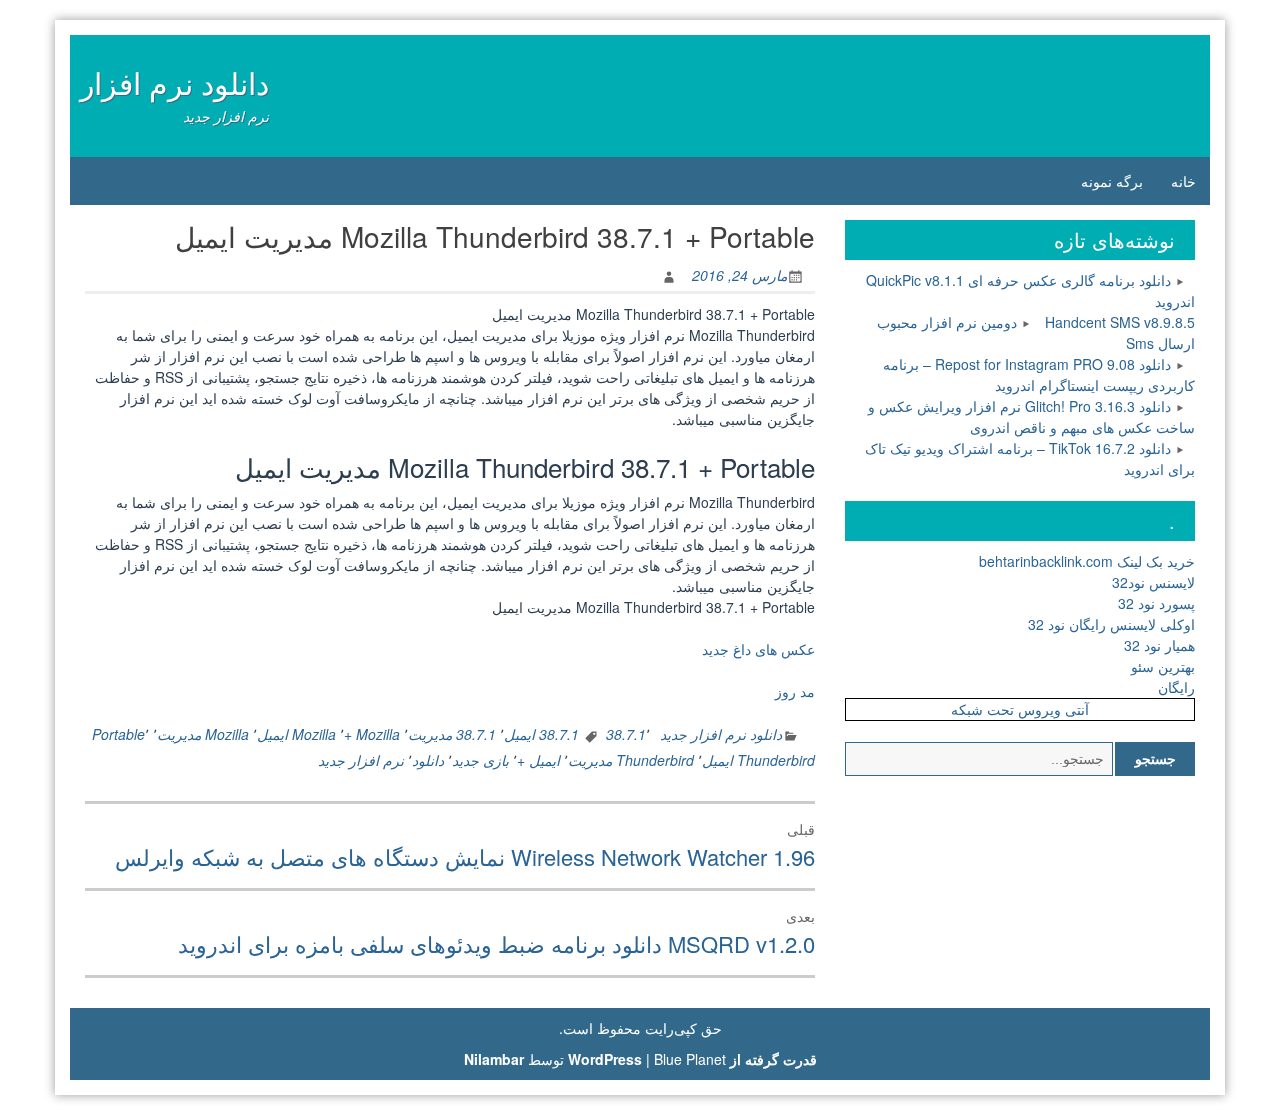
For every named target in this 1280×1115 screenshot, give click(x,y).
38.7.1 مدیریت (452, 734)
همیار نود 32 (1159, 645)
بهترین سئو (1163, 666)
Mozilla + (372, 734)
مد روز (795, 691)
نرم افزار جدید (361, 760)
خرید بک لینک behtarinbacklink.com (1087, 561)
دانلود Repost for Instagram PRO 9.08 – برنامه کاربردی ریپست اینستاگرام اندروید (1039, 374)
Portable (118, 734)
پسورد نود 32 (1156, 603)
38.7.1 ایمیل (541, 734)
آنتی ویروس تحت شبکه (1020, 709)
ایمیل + (538, 760)
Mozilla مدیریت (203, 734)
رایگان (1176, 687)
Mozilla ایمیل (296, 734)
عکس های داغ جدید (758, 649)
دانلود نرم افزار (174, 82)
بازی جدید (480, 760)
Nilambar (494, 1059)
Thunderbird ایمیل (758, 760)
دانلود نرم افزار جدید (721, 734)
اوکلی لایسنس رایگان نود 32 (1111, 624)
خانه (1183, 181)
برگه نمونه (1112, 181)
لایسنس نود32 (1153, 582)
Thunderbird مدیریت (631, 760)
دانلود (428, 760)
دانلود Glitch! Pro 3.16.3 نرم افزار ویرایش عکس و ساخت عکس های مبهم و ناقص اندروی (1031, 416)
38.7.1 (626, 734)
